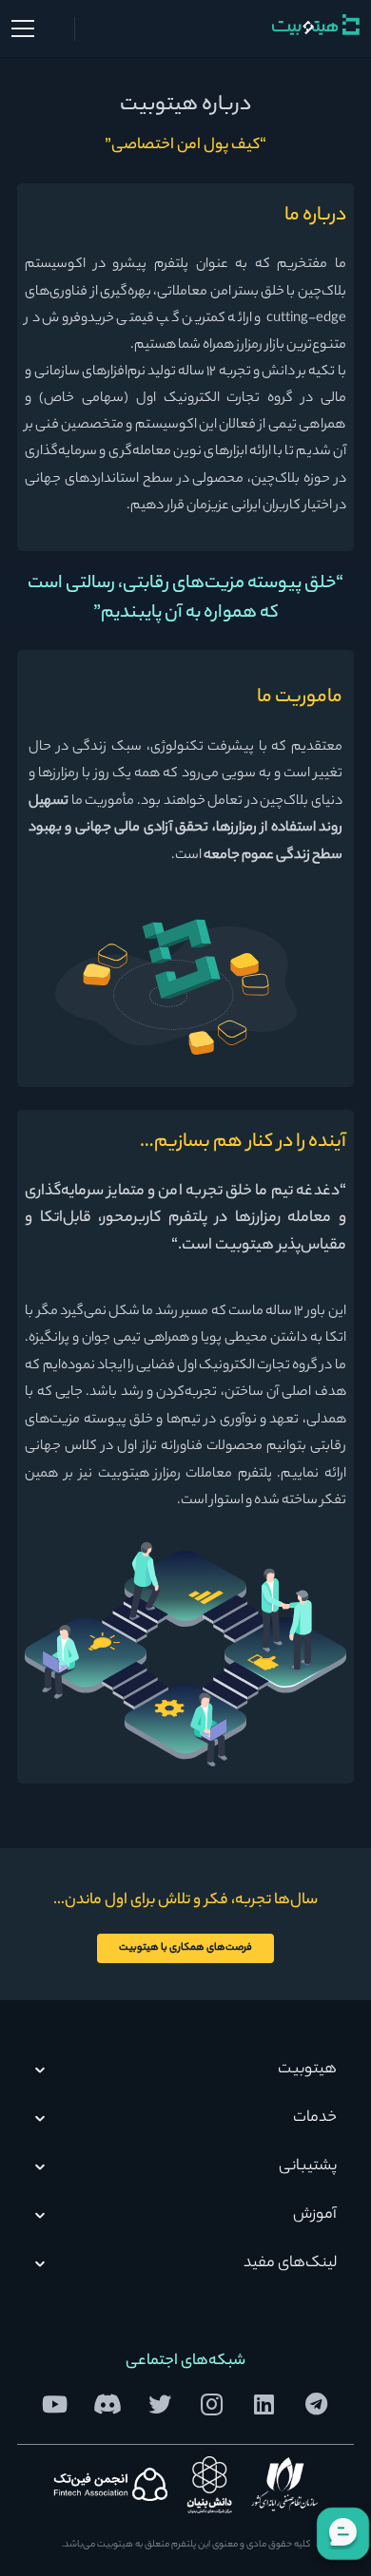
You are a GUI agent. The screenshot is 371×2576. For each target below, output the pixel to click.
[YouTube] (55, 2404)
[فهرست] (22, 29)
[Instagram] (211, 2404)
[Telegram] (316, 2404)
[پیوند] (316, 25)
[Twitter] (160, 2404)
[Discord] (107, 2404)
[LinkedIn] (264, 2404)
